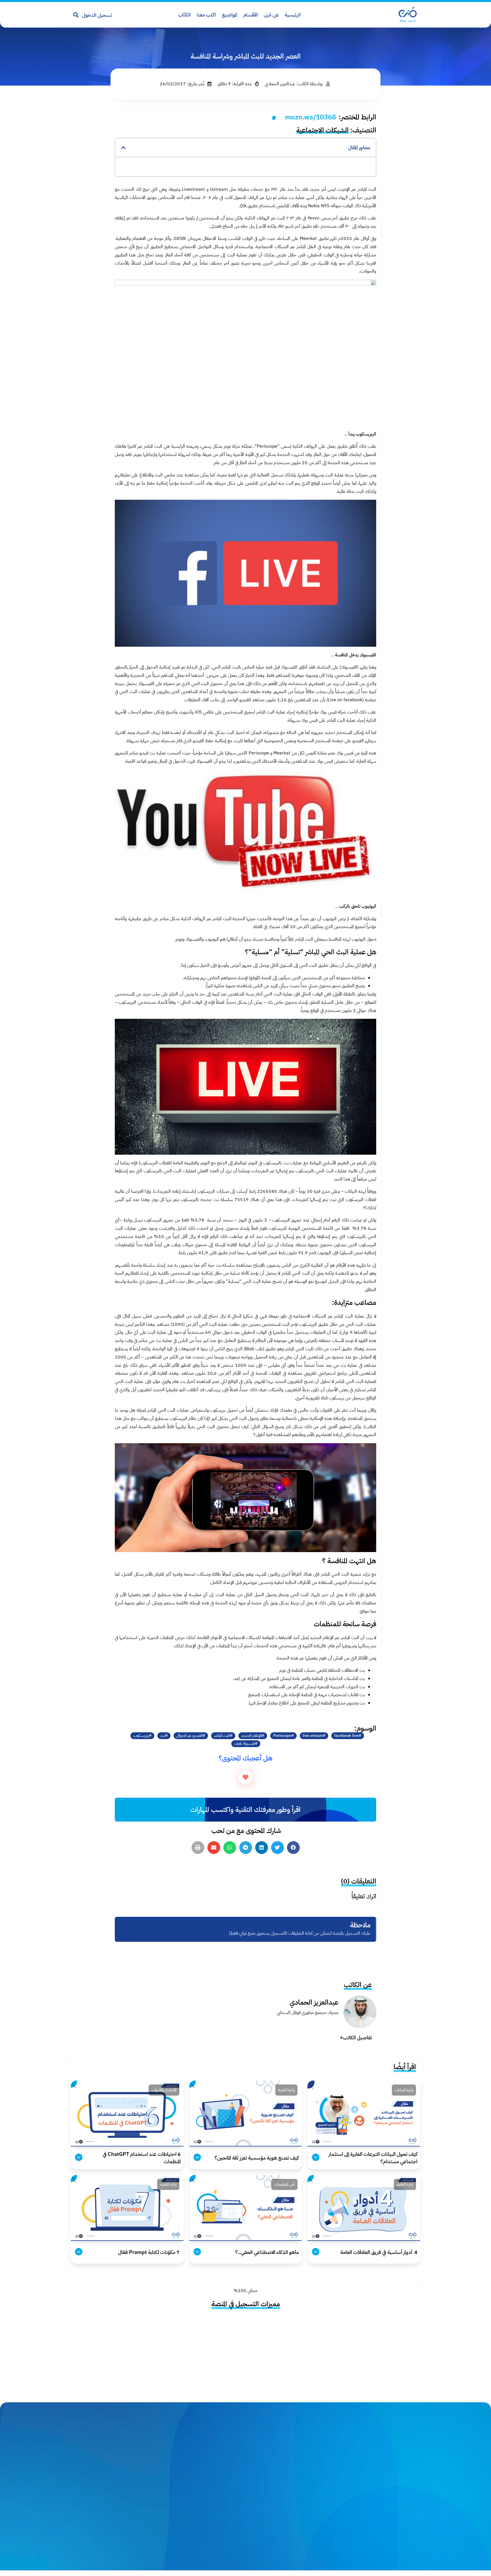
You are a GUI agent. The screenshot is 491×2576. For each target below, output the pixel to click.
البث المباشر (222, 1736)
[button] (123, 148)
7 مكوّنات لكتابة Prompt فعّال (149, 2252)
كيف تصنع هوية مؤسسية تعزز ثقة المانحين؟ (257, 2158)
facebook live (346, 1736)
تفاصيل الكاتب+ (356, 2037)
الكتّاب (184, 15)
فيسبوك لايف (245, 1744)
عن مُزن (271, 15)
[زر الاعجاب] (246, 1777)
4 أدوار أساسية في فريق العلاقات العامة (378, 2252)
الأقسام (250, 15)
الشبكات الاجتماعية (323, 130)
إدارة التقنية (286, 2090)
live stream (313, 1736)
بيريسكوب (141, 1736)
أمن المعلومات (284, 2184)
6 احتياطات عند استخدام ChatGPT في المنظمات (142, 2158)
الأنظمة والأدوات (164, 2090)
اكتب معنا (206, 15)
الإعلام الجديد (251, 1736)
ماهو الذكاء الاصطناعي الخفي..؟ (267, 2252)
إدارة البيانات (404, 2090)
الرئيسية (293, 15)
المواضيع (230, 15)
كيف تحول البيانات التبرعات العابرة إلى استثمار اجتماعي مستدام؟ (373, 2158)
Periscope (282, 1736)
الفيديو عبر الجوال (190, 1736)
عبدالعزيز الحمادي (314, 2002)
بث (163, 1736)
